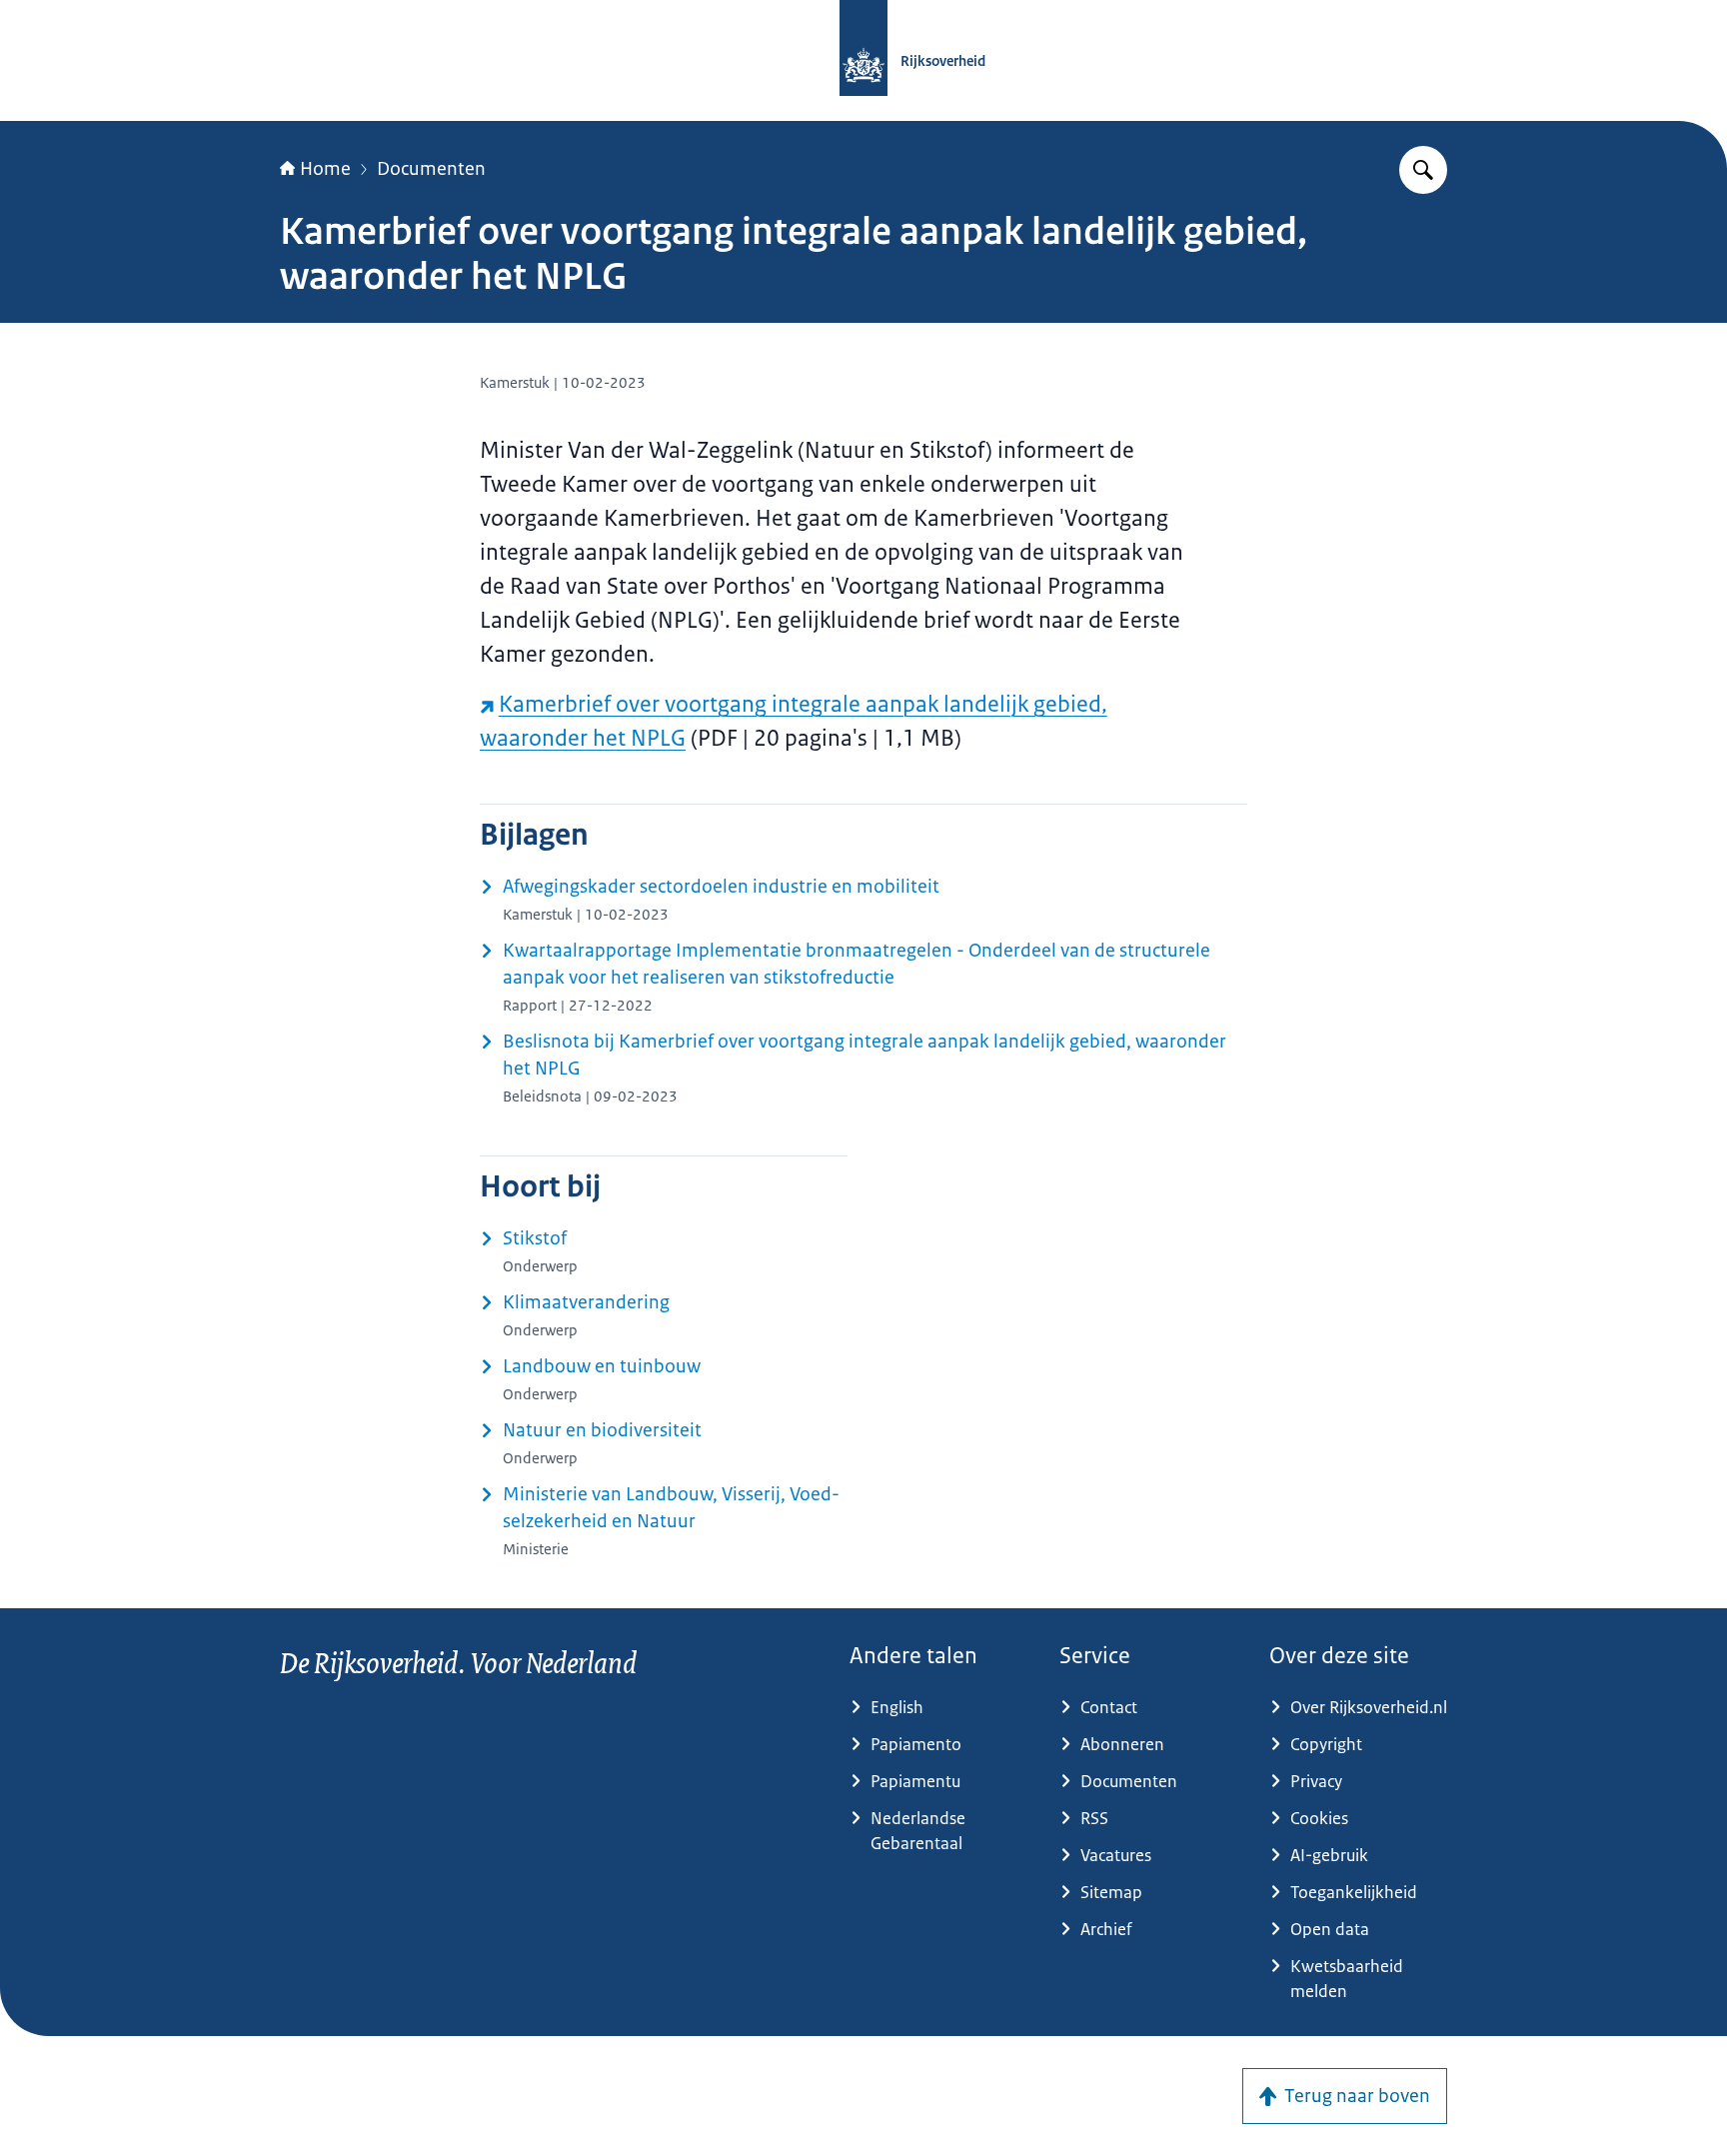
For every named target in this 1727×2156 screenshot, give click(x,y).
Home (325, 169)
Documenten (431, 169)
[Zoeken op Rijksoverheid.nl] (1423, 170)
